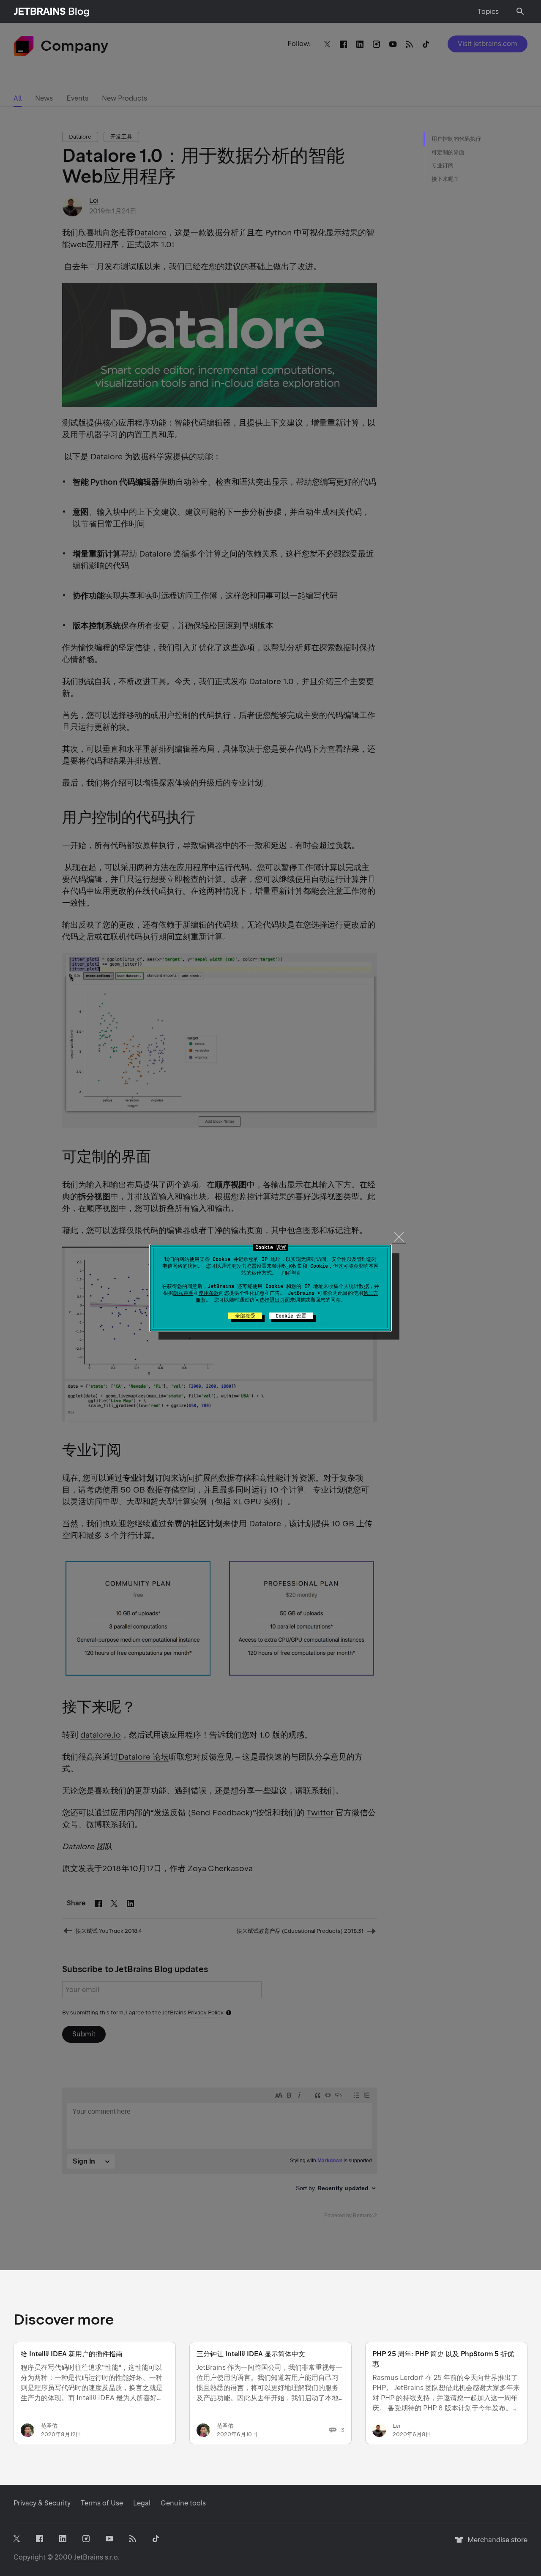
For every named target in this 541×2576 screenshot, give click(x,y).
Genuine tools (183, 2503)
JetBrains (89, 2557)
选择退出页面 (275, 1300)
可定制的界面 (448, 152)
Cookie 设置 (291, 1316)
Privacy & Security (42, 2503)
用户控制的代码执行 (456, 139)
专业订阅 (443, 165)
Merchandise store (495, 2544)
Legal (142, 2503)
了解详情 (290, 1273)
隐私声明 (183, 1293)
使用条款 (209, 1293)
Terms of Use (102, 2503)
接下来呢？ (445, 179)
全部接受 (245, 1316)
